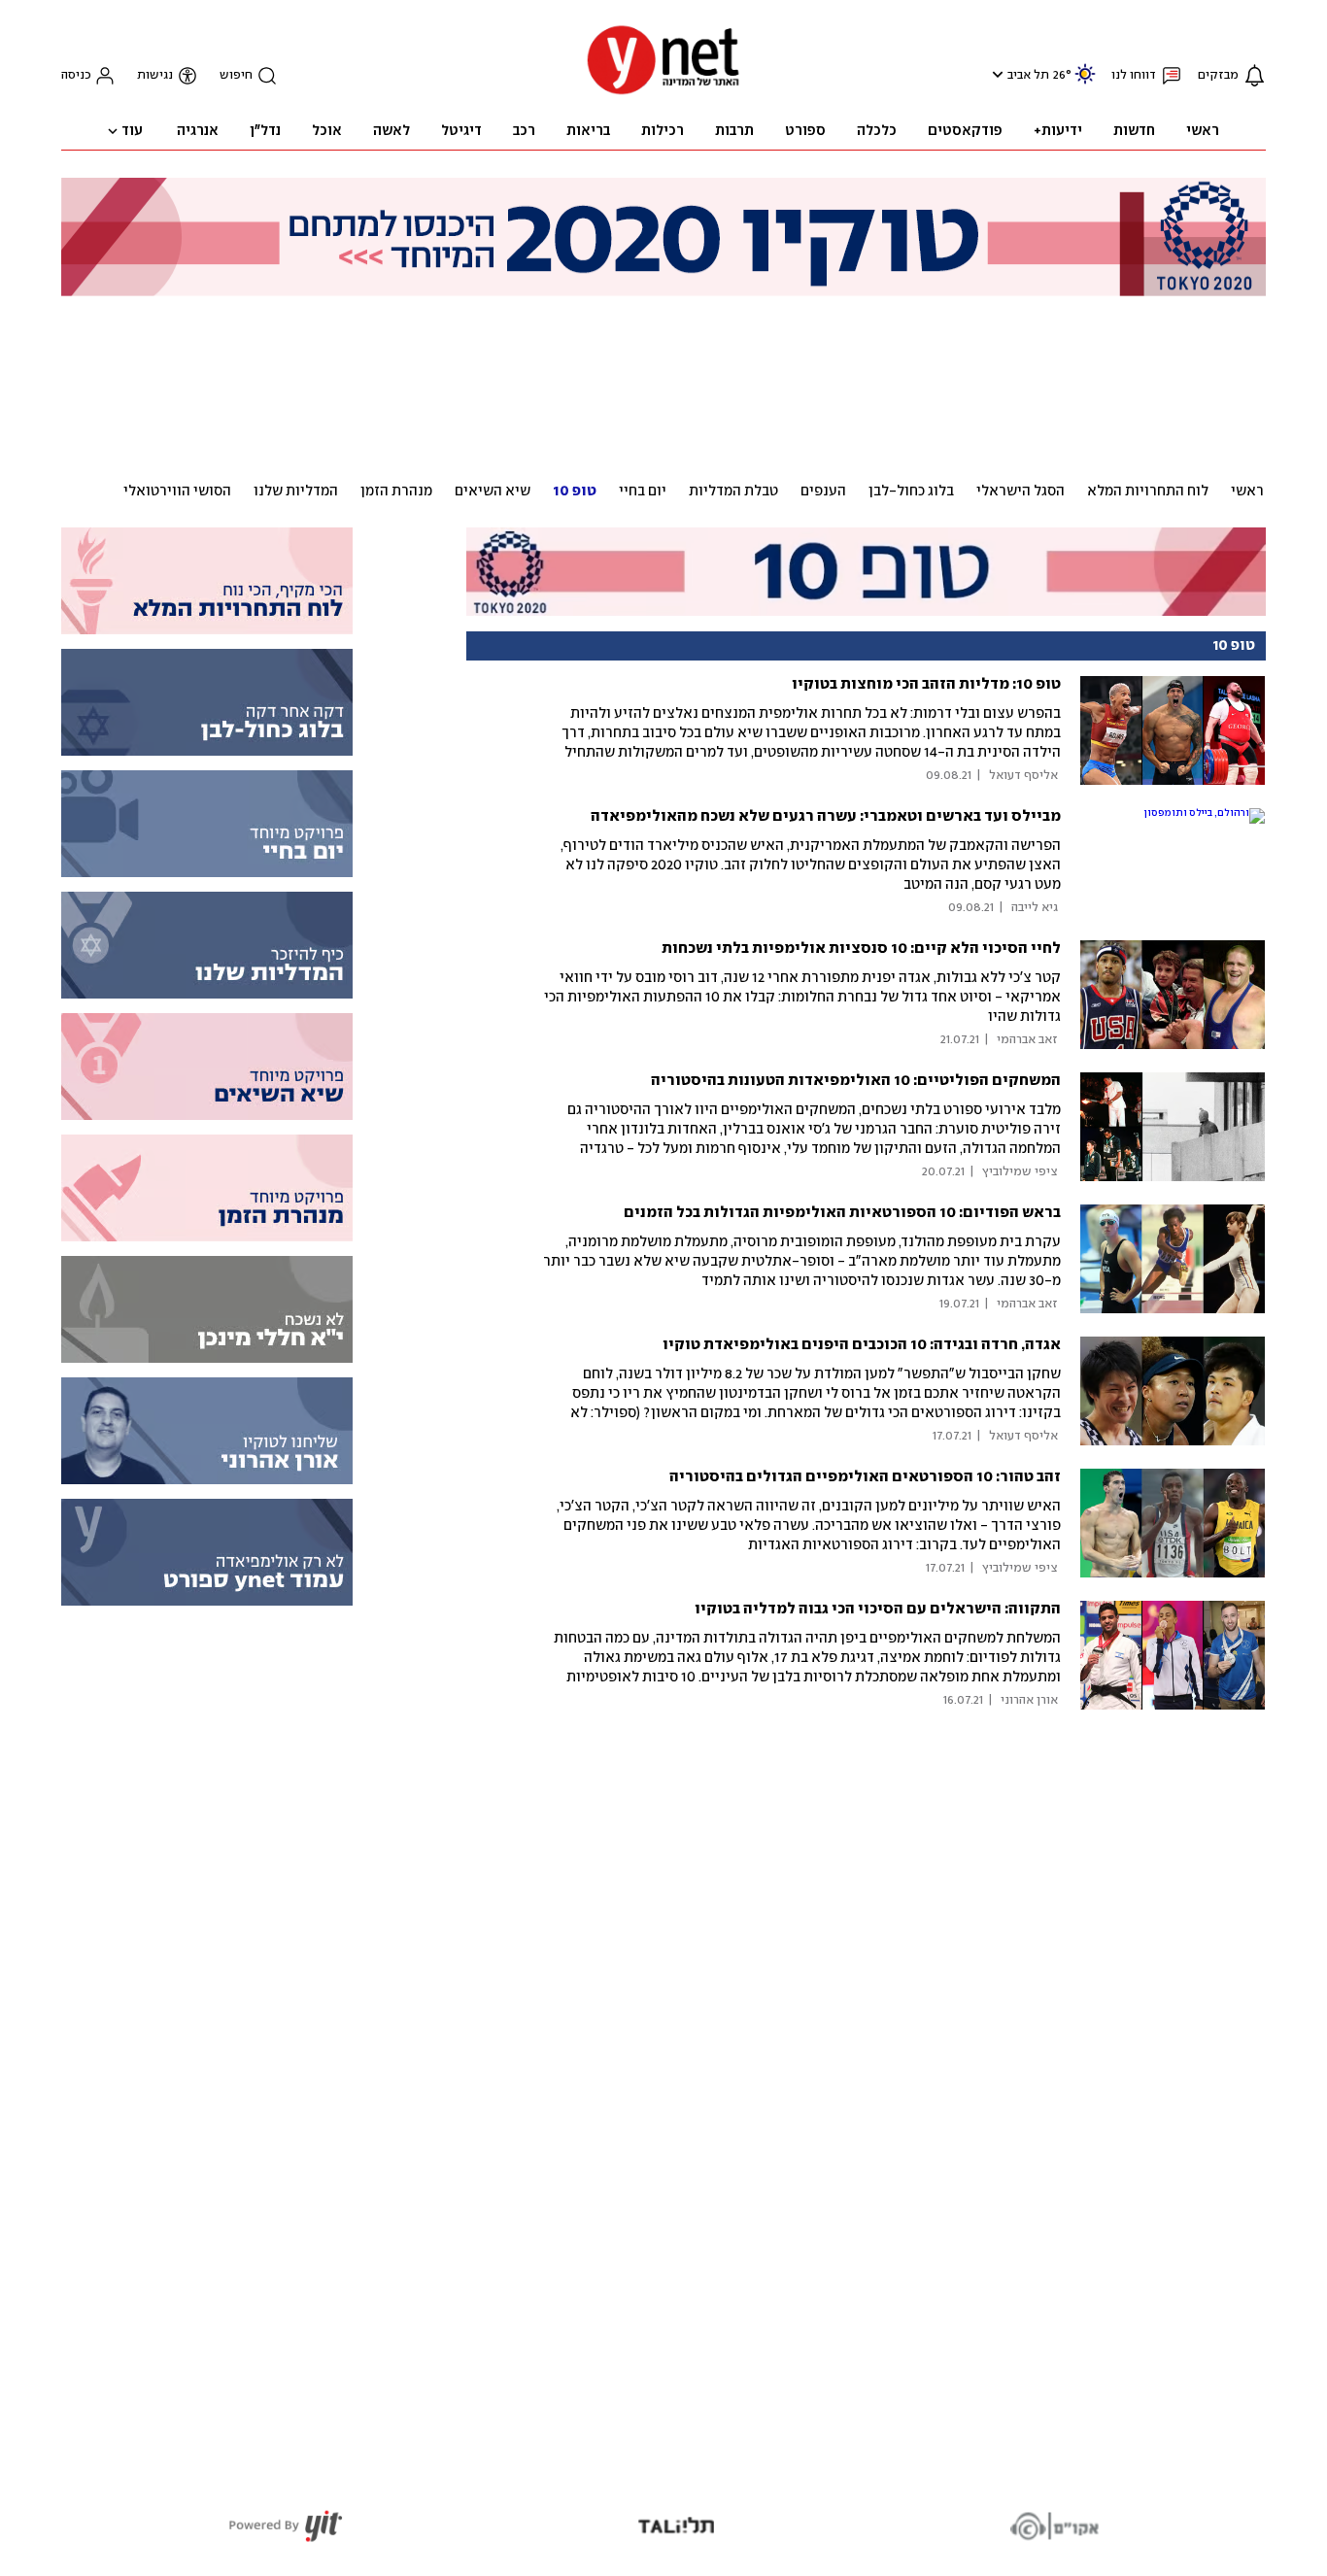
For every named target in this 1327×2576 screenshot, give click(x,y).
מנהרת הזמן (396, 491)
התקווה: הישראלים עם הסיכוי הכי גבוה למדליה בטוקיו (878, 1609)
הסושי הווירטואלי (177, 491)
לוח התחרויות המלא (1148, 491)
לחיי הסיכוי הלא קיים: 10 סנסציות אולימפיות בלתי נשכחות (861, 949)
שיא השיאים (493, 491)
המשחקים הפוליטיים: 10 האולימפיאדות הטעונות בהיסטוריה (856, 1081)
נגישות (155, 75)
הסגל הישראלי (1021, 491)
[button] (995, 74)
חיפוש (236, 75)
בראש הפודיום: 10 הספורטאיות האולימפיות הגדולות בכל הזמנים (842, 1213)
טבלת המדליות (733, 491)
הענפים (823, 491)
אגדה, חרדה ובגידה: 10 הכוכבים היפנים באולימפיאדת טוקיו (862, 1345)
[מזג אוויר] (1085, 82)
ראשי (1247, 491)
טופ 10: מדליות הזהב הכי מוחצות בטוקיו (926, 684)
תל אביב (1028, 75)
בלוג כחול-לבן (911, 491)
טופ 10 (575, 491)
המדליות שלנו (296, 491)
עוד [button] (132, 131)
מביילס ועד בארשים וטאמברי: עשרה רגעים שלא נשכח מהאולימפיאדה (826, 816)
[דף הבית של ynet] (663, 93)
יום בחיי (643, 491)
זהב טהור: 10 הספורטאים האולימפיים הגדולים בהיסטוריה (865, 1477)
